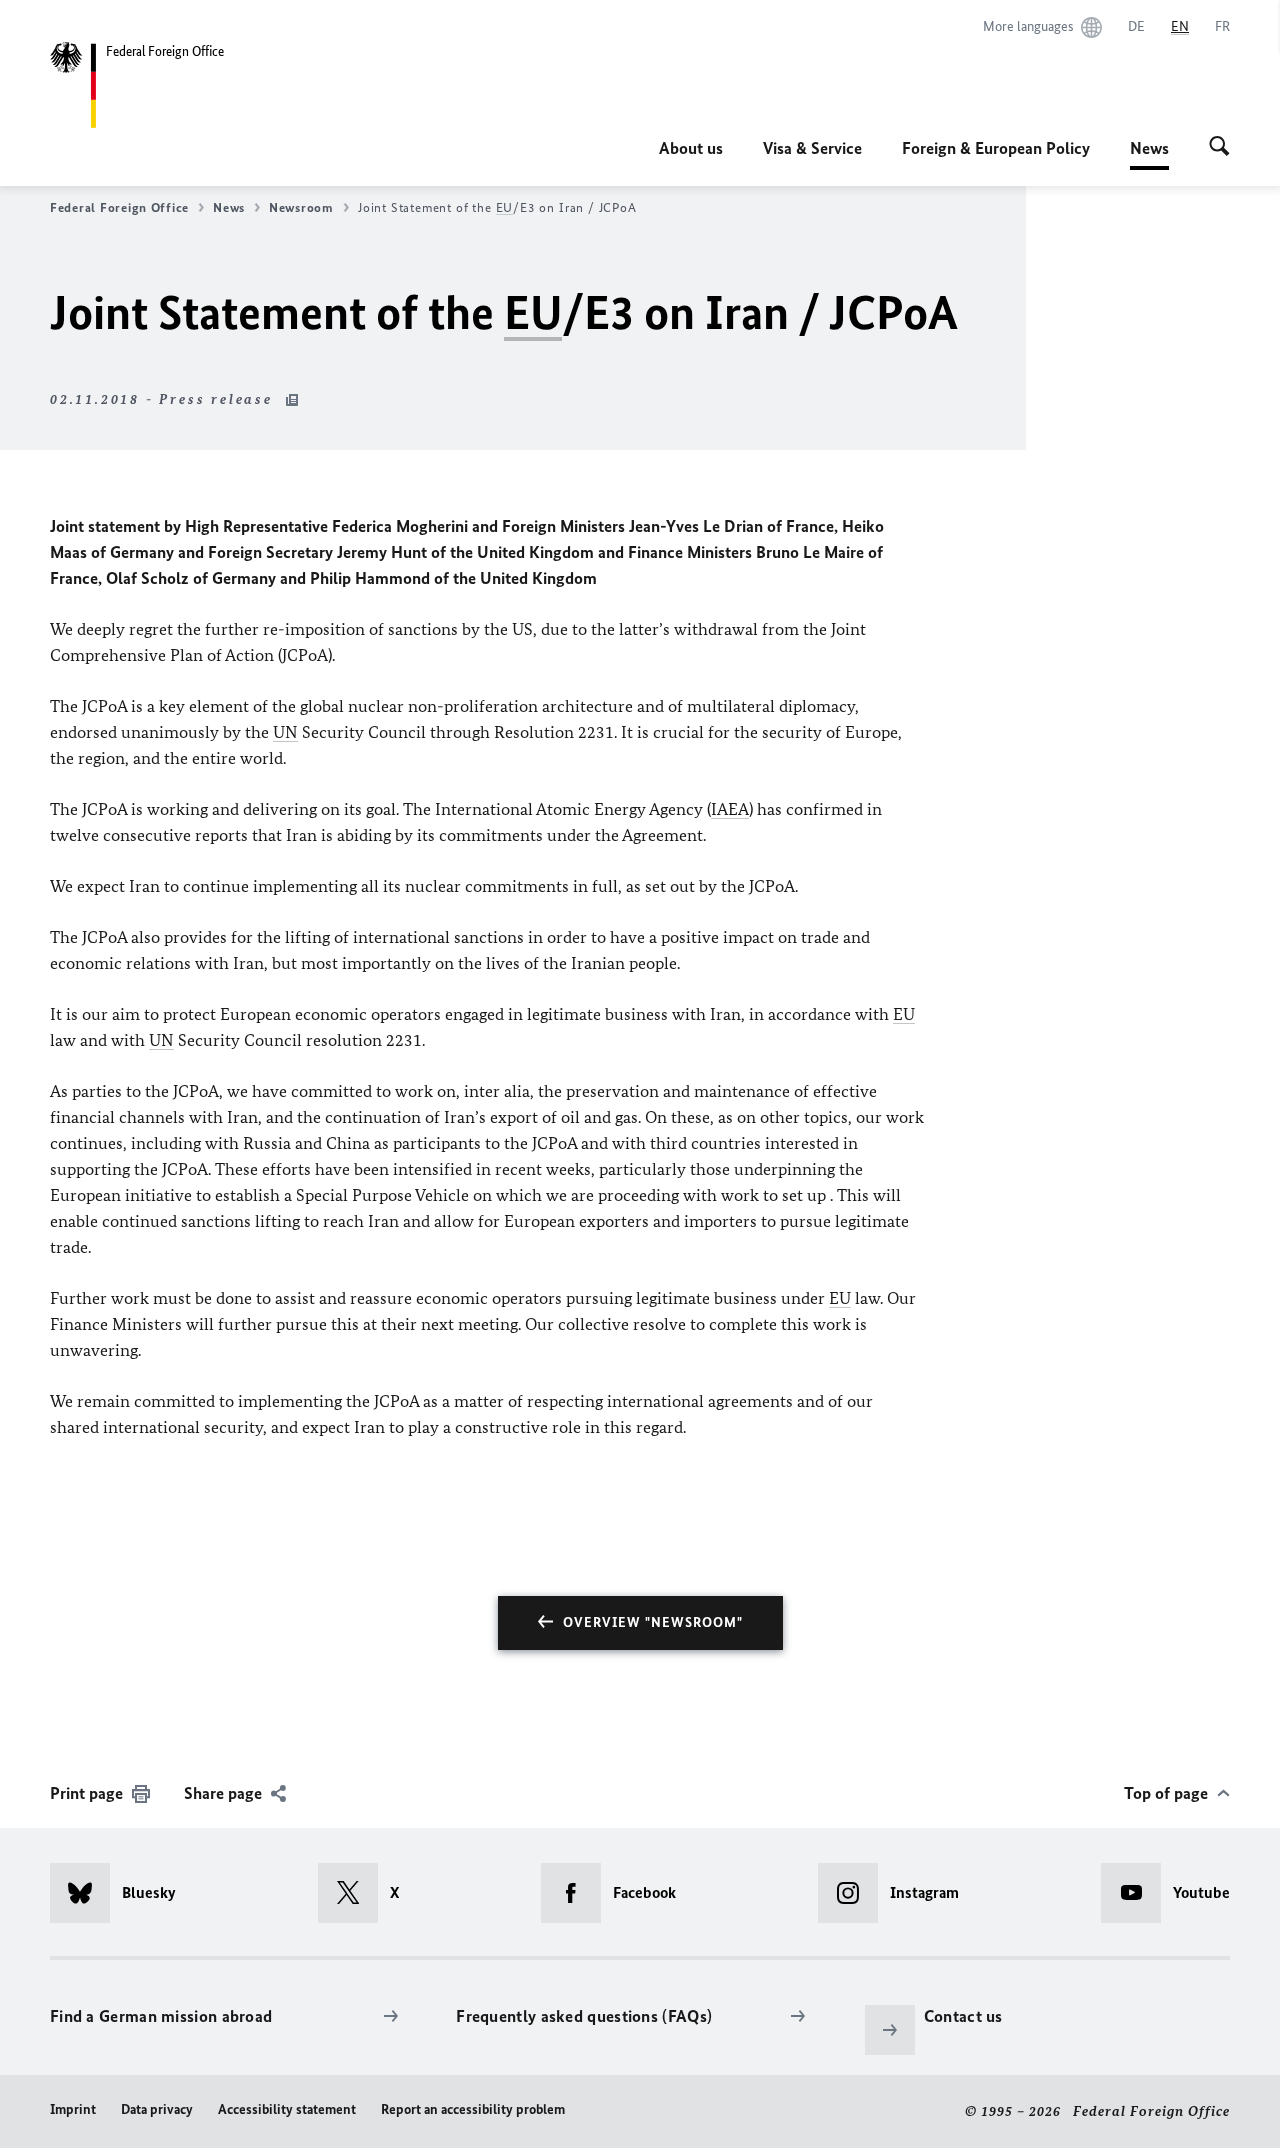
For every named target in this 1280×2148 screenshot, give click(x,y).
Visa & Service (812, 148)
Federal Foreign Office (119, 207)
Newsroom (301, 207)
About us (691, 148)
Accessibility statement (287, 2109)
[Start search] (1219, 148)
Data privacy (157, 2109)
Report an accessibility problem (473, 2109)
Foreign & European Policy (996, 148)
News (1149, 154)
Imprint (73, 2109)
